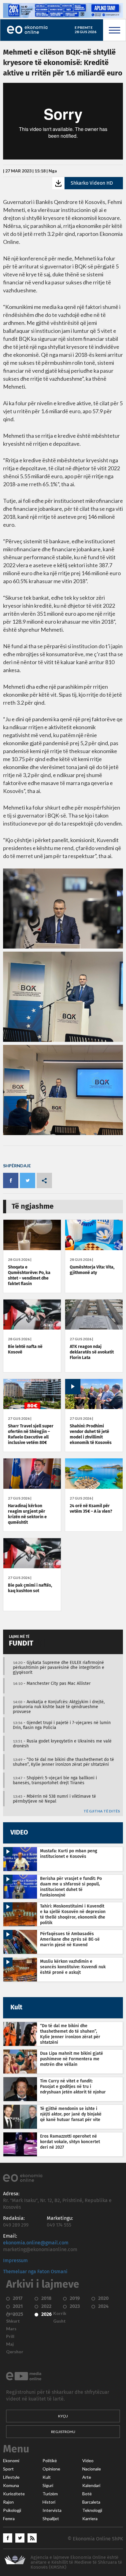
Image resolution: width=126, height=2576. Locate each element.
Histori (49, 2502)
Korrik (60, 2313)
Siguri (48, 2486)
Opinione (51, 2469)
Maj (10, 2344)
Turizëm (50, 2494)
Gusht (59, 2321)
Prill (10, 2336)
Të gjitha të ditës (102, 1811)
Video (88, 2461)
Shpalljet (51, 2519)
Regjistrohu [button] (63, 2432)
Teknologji (92, 2510)
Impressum (15, 2261)
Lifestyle (11, 2477)
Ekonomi (11, 2461)
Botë (87, 2494)
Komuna (11, 2486)
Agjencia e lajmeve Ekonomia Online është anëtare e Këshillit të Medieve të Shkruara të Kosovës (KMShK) (76, 2562)
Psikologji (12, 2510)
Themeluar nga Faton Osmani (35, 2272)
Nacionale (92, 2469)
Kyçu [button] (63, 2416)
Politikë (50, 2461)
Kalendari (91, 2486)
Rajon (8, 2502)
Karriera (90, 2519)
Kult (47, 2477)
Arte (87, 2477)
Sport (8, 2469)
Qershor (15, 2352)
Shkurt (13, 2321)
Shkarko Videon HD (92, 183)
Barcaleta (91, 2502)
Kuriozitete (14, 2494)
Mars (11, 2329)
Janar (12, 2313)
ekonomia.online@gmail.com (36, 2243)
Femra (9, 2519)
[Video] (94, 1407)
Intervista (52, 2510)
